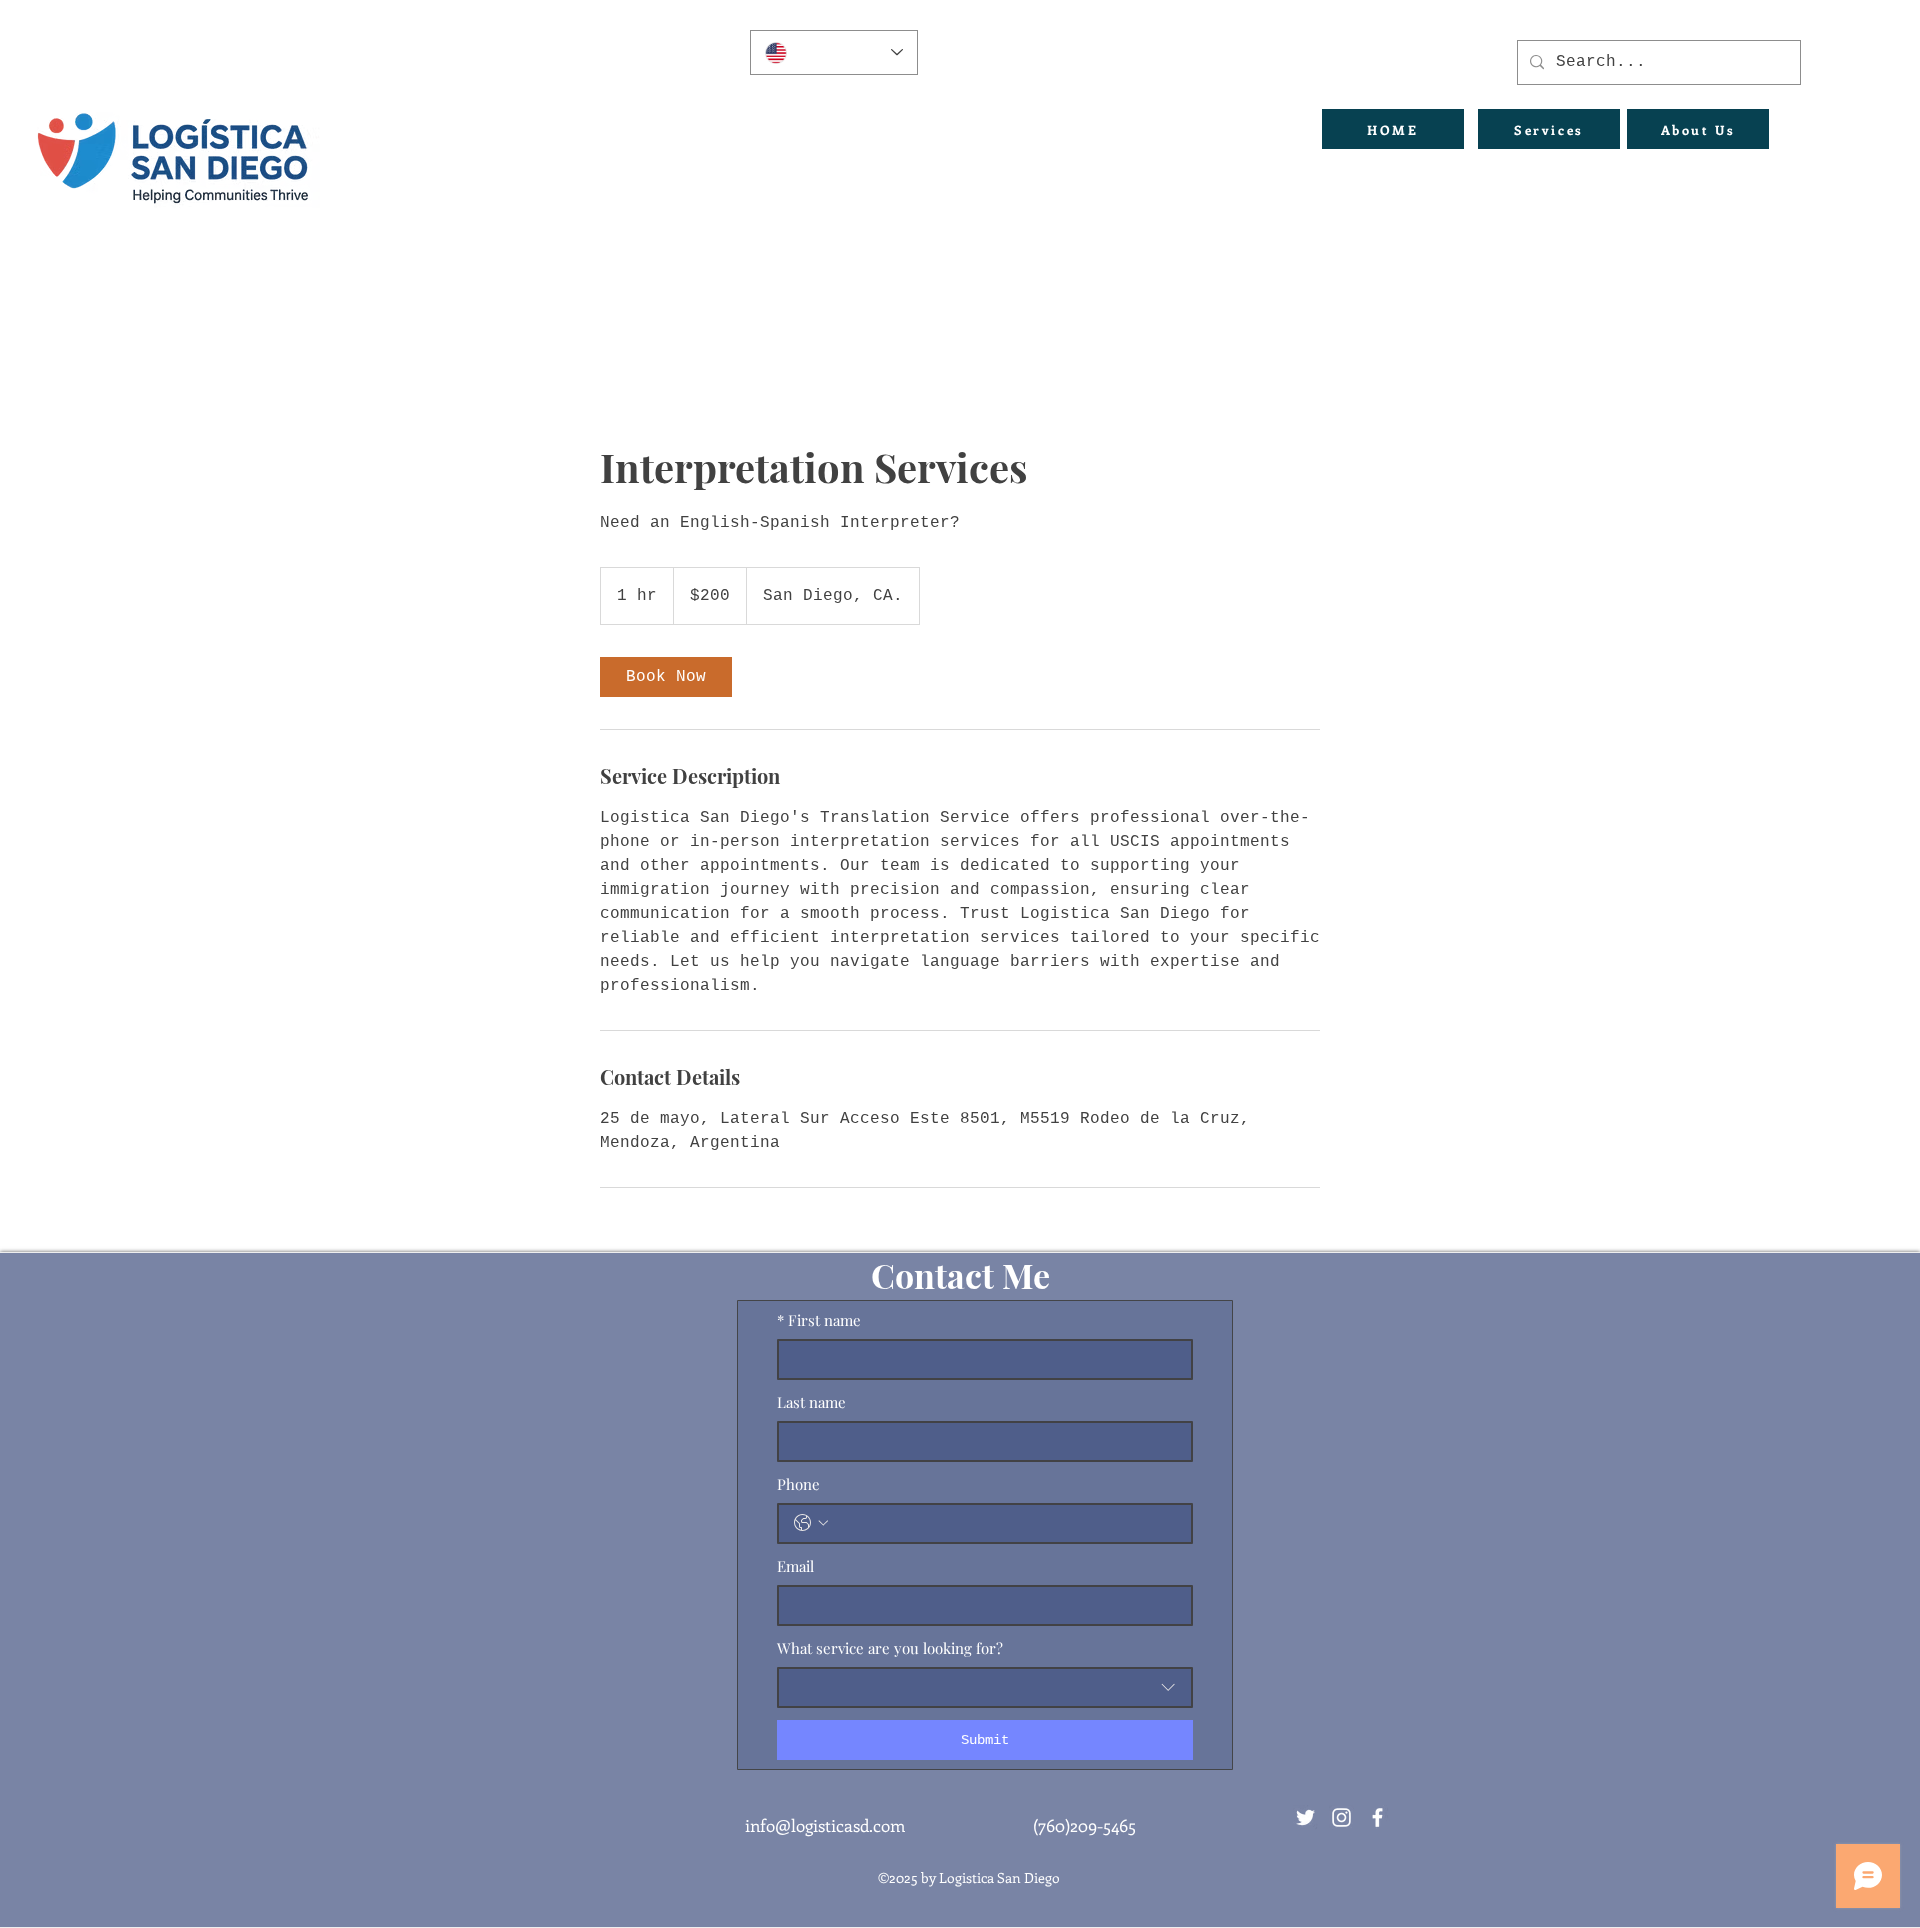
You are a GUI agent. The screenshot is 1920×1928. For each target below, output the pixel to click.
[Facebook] (1377, 1817)
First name (819, 1320)
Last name (811, 1402)
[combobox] (985, 1687)
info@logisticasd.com (825, 1825)
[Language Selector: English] (834, 52)
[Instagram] (1341, 1817)
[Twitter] (1305, 1817)
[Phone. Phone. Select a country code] (811, 1523)
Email (795, 1566)
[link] (666, 677)
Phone (798, 1484)
